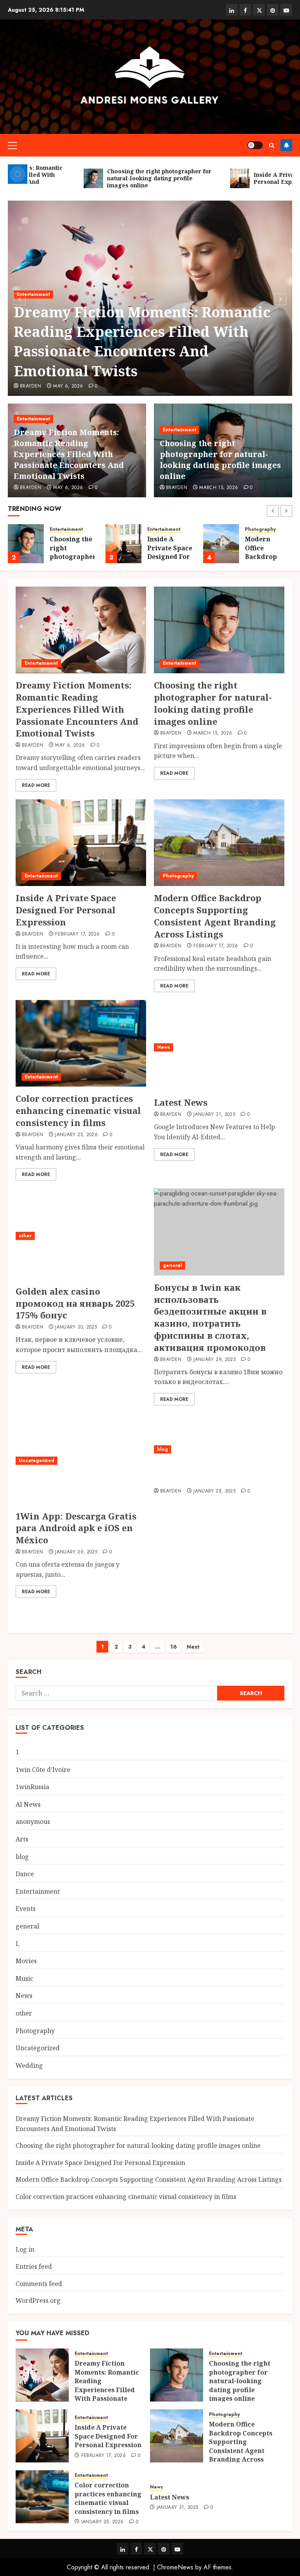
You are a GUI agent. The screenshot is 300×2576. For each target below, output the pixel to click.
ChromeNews (175, 2567)
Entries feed (34, 2266)
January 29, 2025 (214, 1360)
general (172, 1265)
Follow (286, 145)
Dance (25, 1874)
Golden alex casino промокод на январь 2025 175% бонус (75, 1303)
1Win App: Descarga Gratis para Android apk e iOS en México (76, 1528)
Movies (26, 1961)
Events (26, 1909)
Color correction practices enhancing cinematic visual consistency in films (78, 1110)
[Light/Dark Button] (255, 145)
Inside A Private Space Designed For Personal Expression (170, 557)
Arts (22, 1839)
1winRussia (32, 1787)
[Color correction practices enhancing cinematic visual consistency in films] (81, 1043)
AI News (28, 1804)
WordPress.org (38, 2300)
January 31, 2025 (214, 1115)
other (25, 1236)
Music (24, 1978)
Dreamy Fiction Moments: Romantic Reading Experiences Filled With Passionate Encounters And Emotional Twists (142, 342)
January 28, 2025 (214, 1491)
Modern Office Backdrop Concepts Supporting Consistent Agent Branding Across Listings (215, 916)
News (163, 1047)
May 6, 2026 (68, 386)
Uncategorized (37, 1461)
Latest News (181, 1102)
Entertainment (33, 294)
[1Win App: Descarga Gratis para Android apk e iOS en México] (81, 1461)
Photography (260, 529)
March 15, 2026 (219, 488)
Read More (36, 785)
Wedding (29, 2065)
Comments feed (39, 2284)
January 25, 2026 (76, 1135)
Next (193, 1647)
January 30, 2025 (76, 1327)
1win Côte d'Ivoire (43, 1770)
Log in (25, 2249)
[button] (12, 145)
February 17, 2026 (77, 934)
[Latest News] (219, 1047)
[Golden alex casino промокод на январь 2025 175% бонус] (81, 1236)
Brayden (31, 386)
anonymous (33, 1822)
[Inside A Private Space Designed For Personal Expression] (123, 544)
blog (162, 1449)
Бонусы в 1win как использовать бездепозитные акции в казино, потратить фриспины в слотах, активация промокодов (210, 1317)
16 (174, 1647)
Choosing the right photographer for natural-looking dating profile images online (220, 460)
